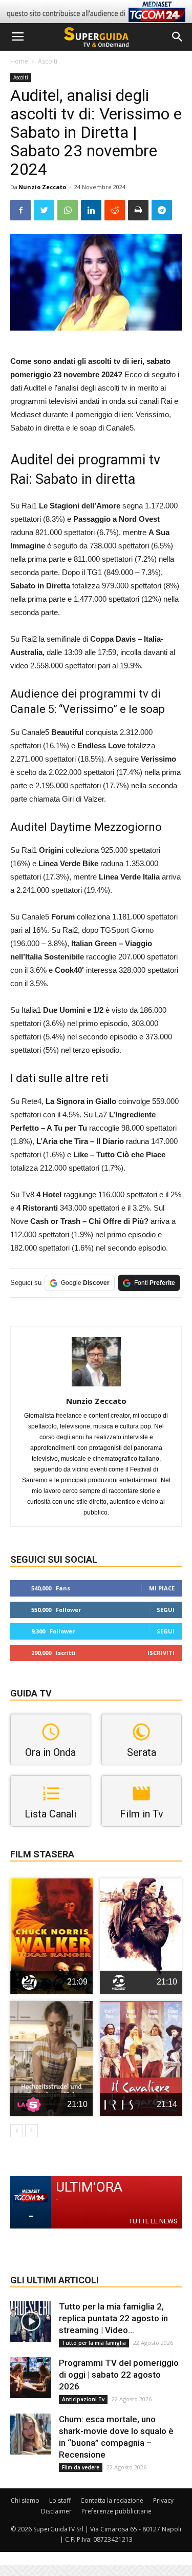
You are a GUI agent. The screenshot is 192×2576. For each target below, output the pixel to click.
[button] (178, 37)
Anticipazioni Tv (83, 2399)
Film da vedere (81, 2467)
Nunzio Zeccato (42, 187)
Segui (166, 1610)
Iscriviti (161, 1653)
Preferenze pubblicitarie (116, 2511)
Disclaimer (56, 2511)
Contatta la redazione (112, 2500)
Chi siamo (25, 2500)
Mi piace (162, 1588)
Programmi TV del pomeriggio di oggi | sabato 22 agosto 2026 (119, 2375)
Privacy (163, 2500)
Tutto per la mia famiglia (94, 2343)
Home (19, 61)
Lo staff (60, 2500)
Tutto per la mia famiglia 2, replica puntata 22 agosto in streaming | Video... (113, 2318)
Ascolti (48, 61)
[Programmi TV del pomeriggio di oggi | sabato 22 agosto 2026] (31, 2378)
